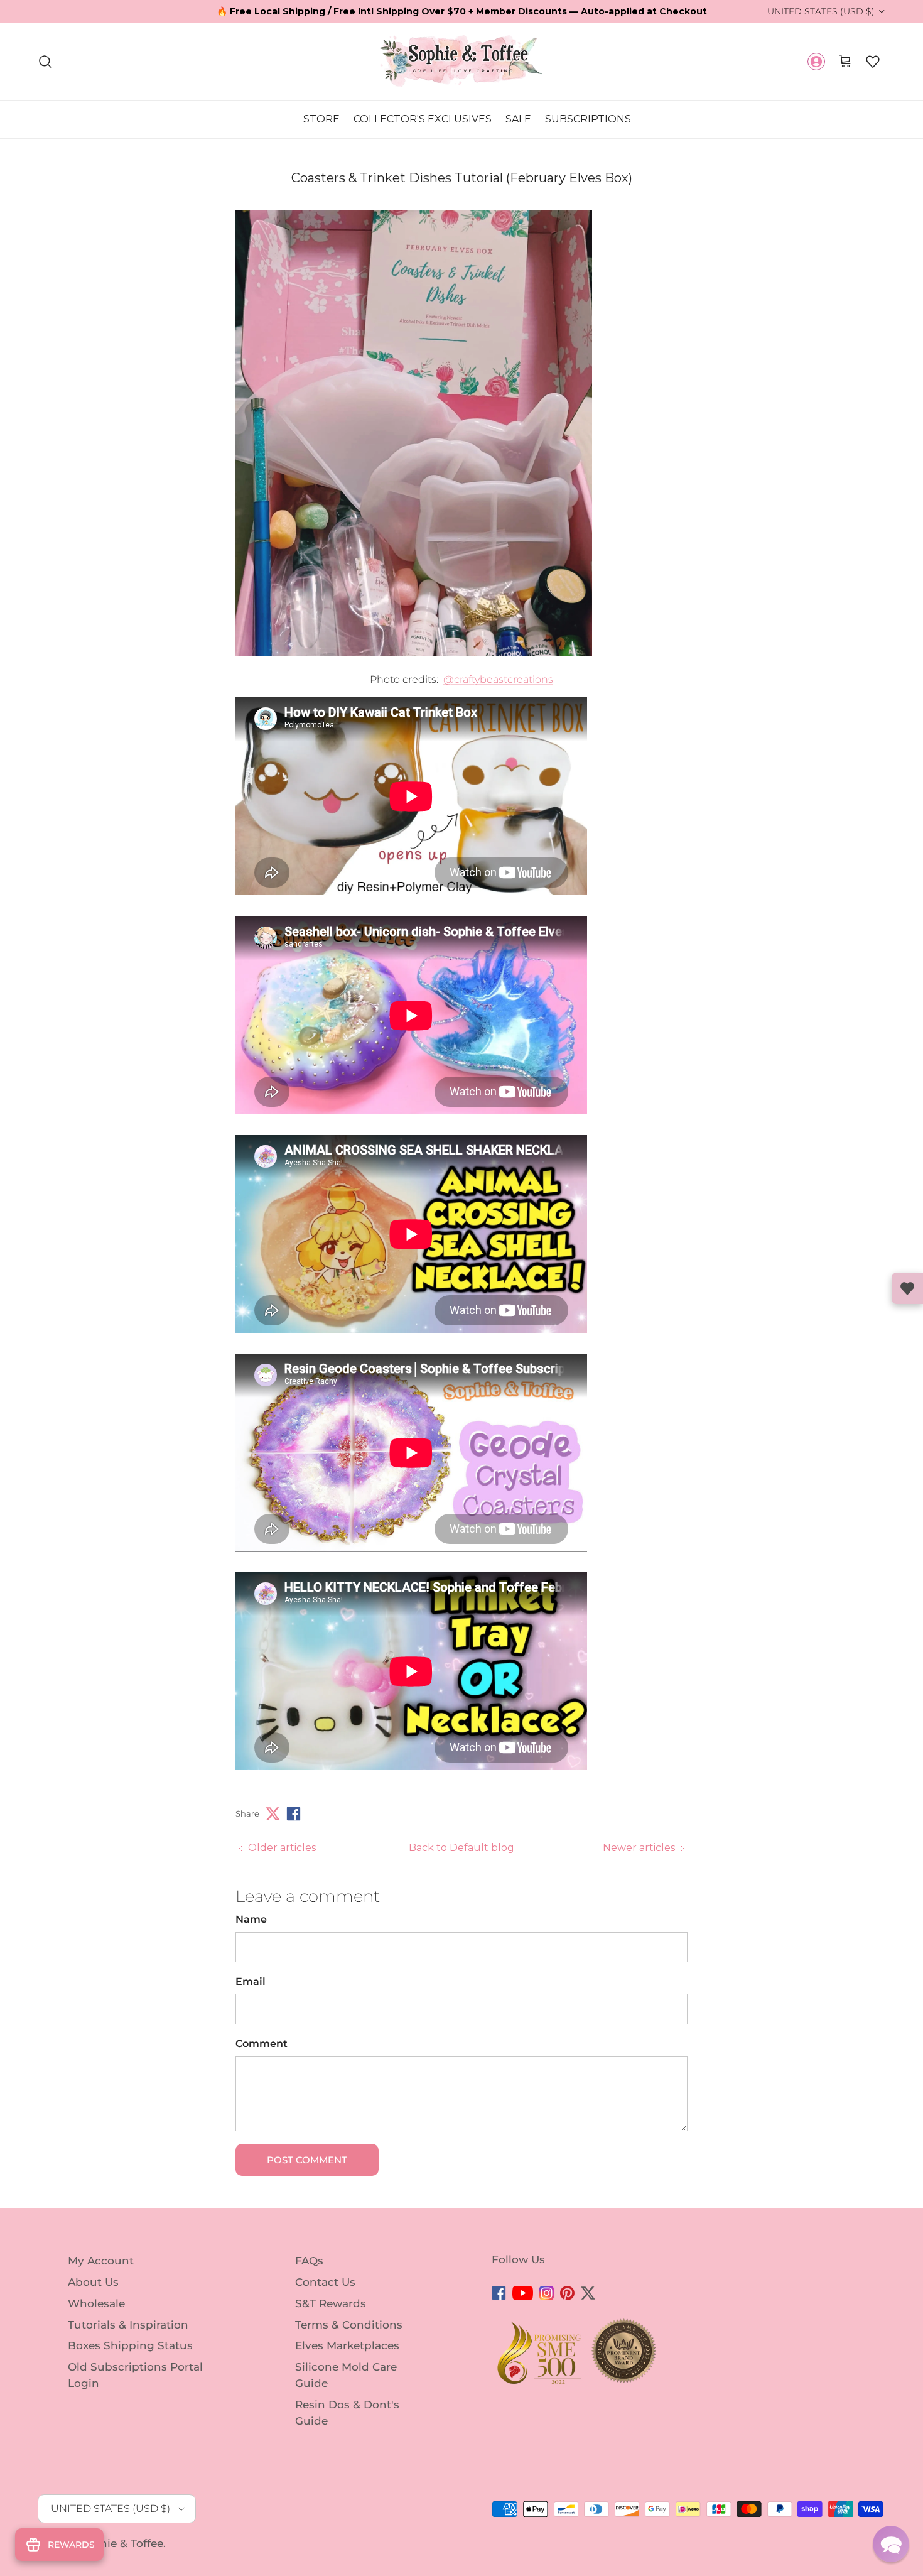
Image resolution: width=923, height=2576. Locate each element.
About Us (93, 2282)
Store (321, 119)
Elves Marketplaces (347, 2345)
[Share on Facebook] (294, 1814)
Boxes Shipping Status (130, 2345)
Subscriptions (588, 119)
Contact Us (325, 2282)
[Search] (45, 62)
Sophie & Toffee (121, 2543)
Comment (262, 2044)
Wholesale (96, 2303)
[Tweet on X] (273, 1814)
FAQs (309, 2261)
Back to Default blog (462, 1848)
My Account (101, 2261)
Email (251, 1981)
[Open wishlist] (907, 1288)
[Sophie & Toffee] (462, 61)
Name (251, 1919)
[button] (873, 62)
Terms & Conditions (349, 2324)
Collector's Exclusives (423, 119)
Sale (518, 119)
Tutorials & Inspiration (128, 2324)
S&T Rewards (331, 2303)
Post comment (307, 2160)
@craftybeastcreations (498, 679)
